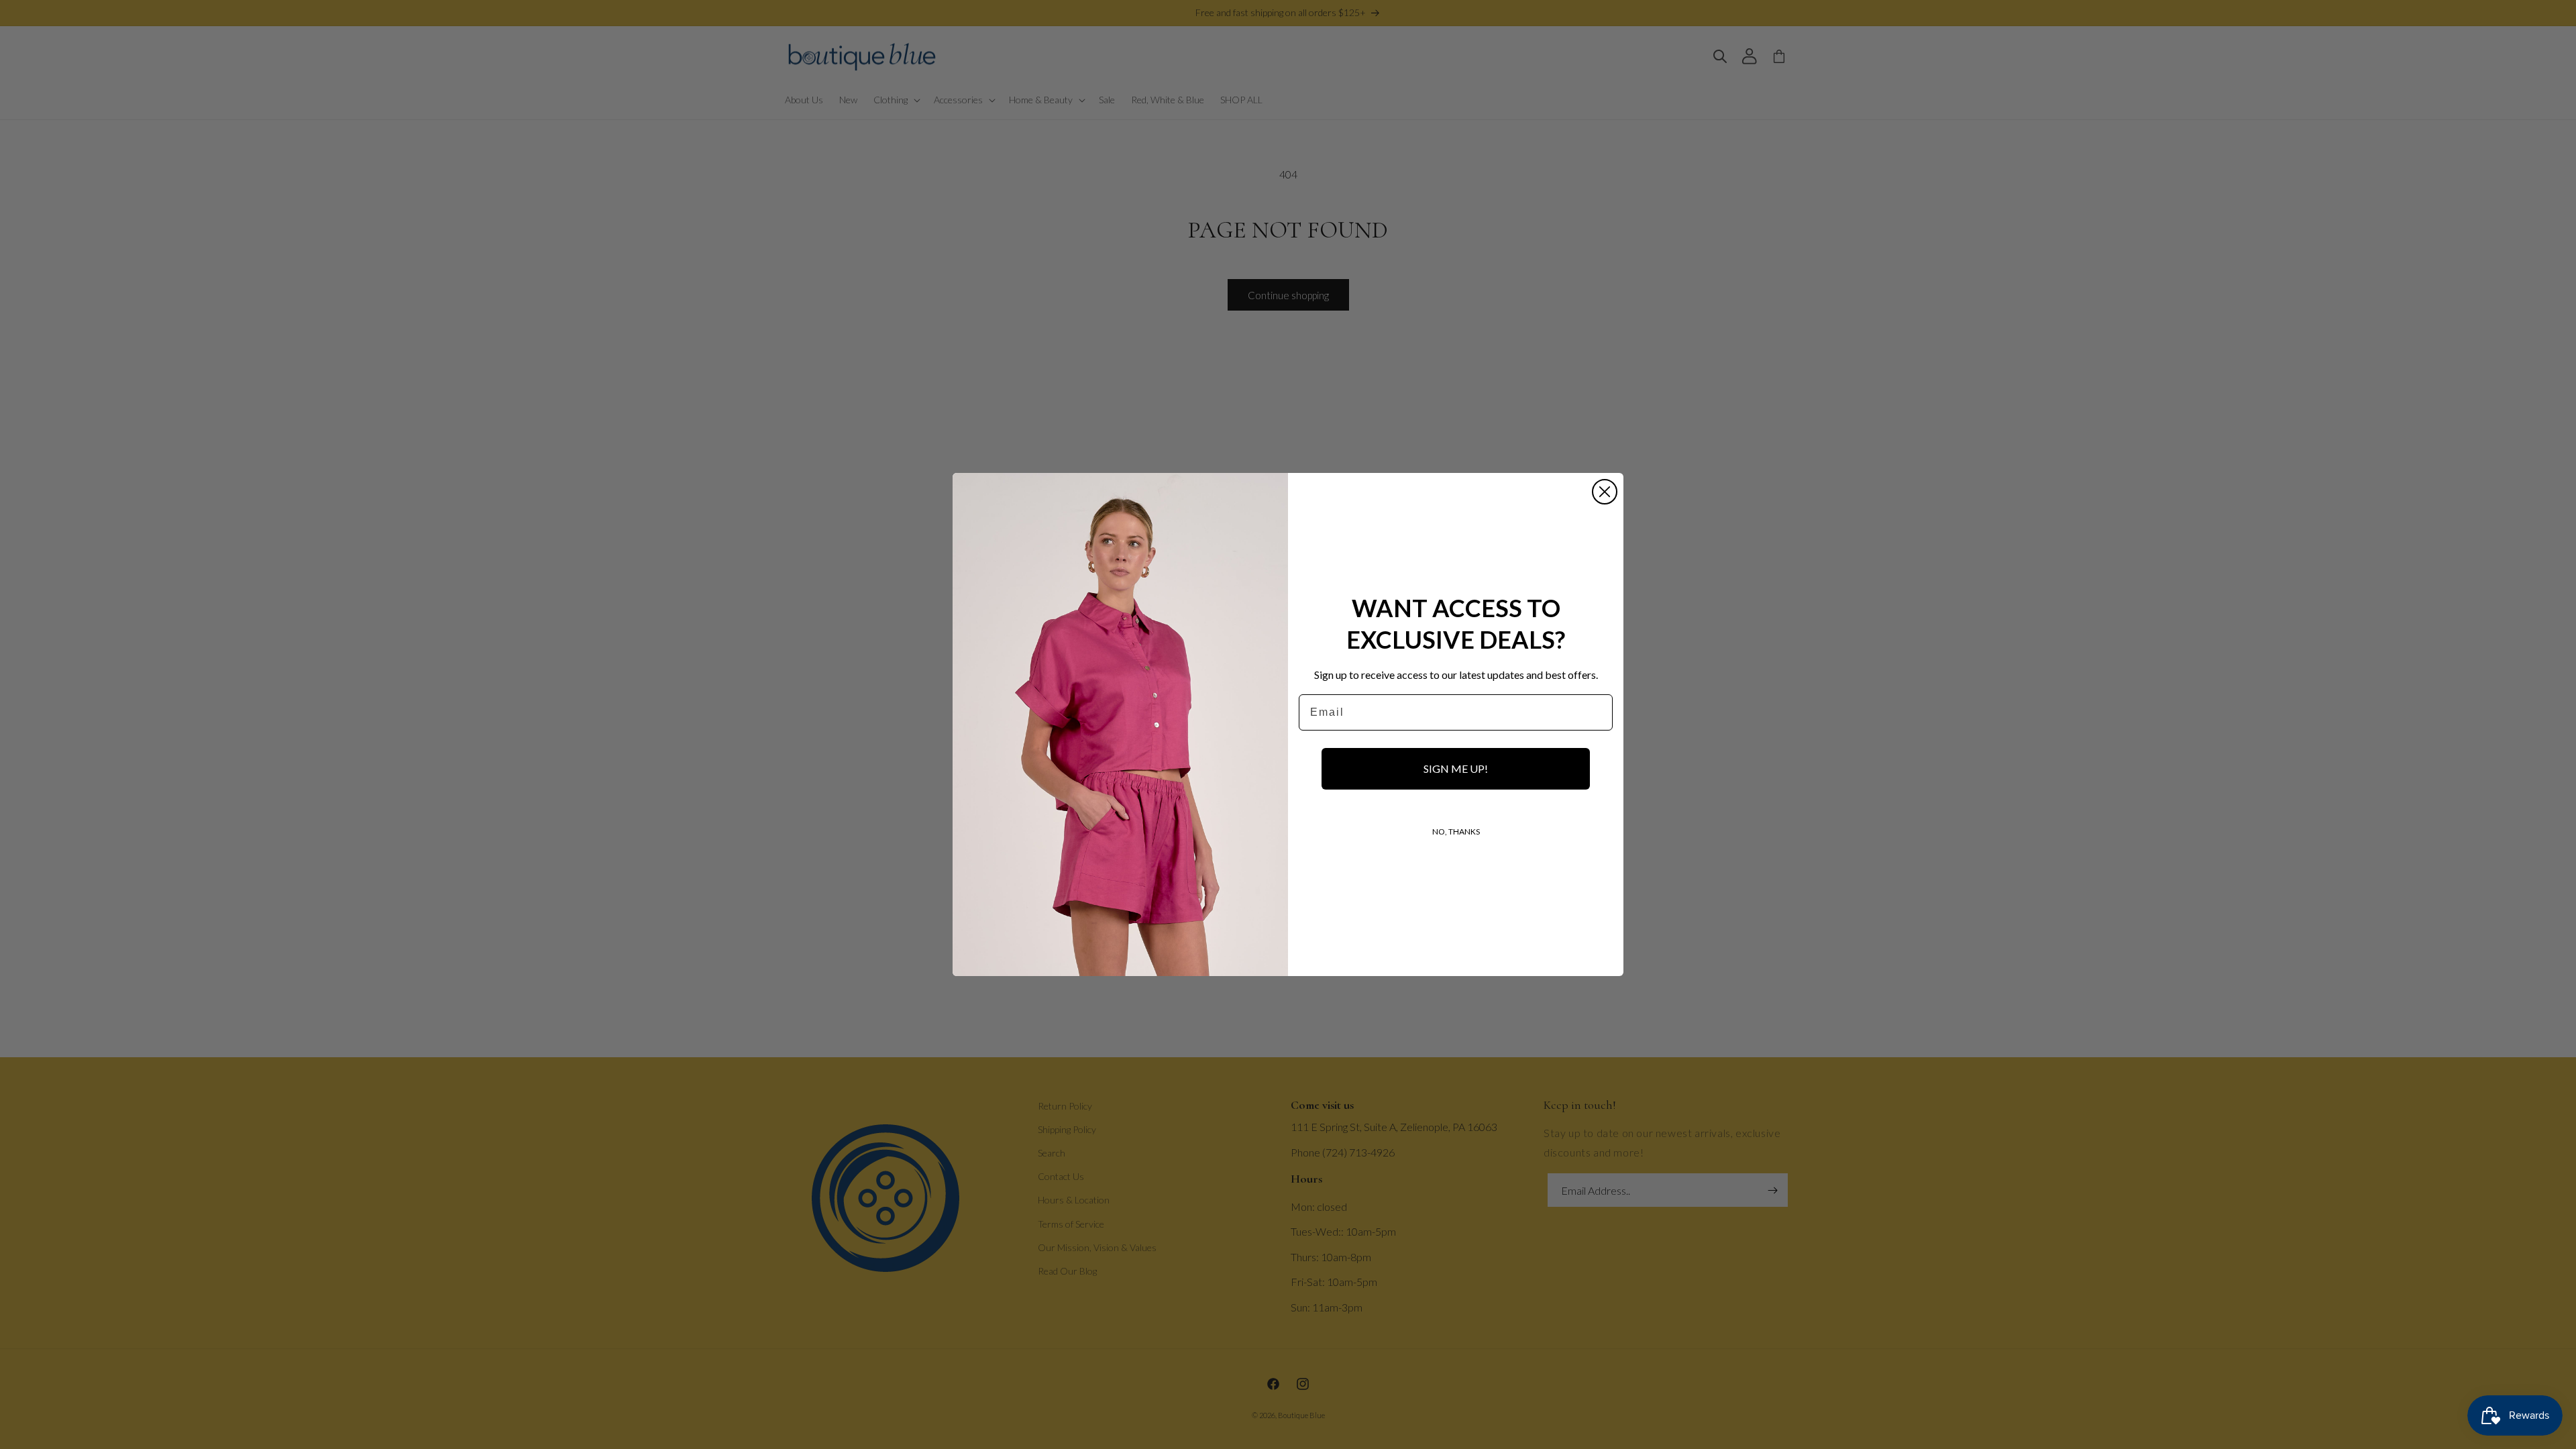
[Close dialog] (1605, 492)
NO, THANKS (1456, 831)
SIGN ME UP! (1456, 768)
